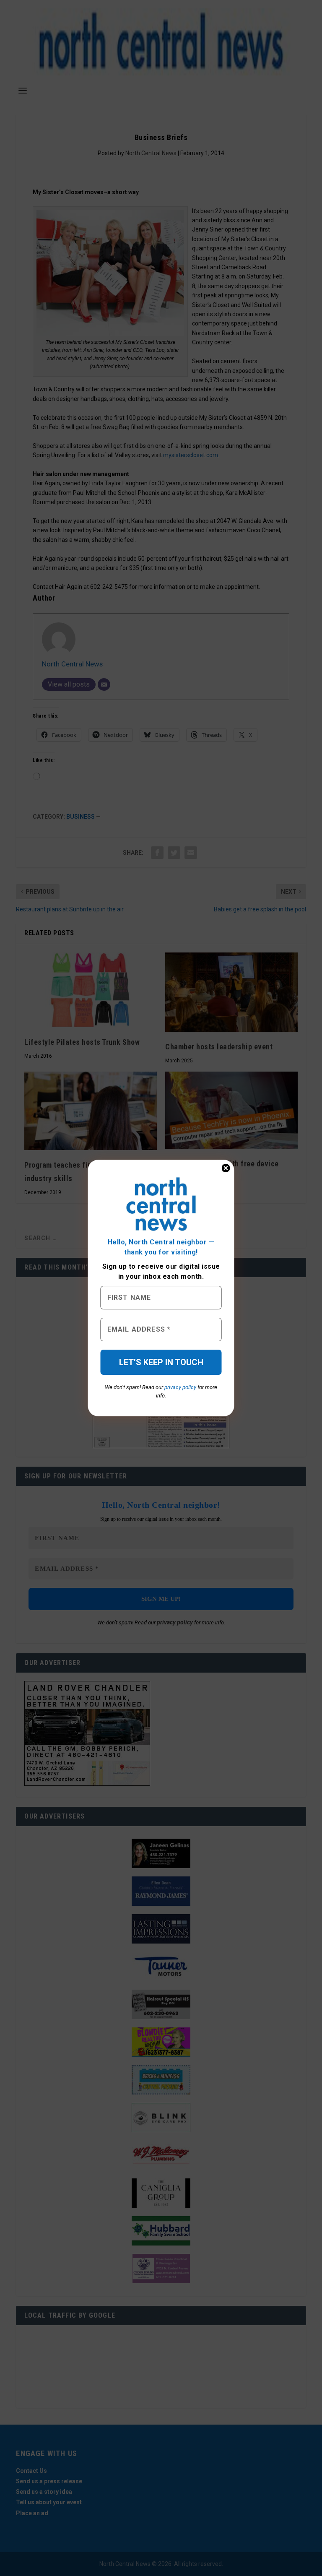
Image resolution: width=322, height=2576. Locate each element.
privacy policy (180, 1387)
